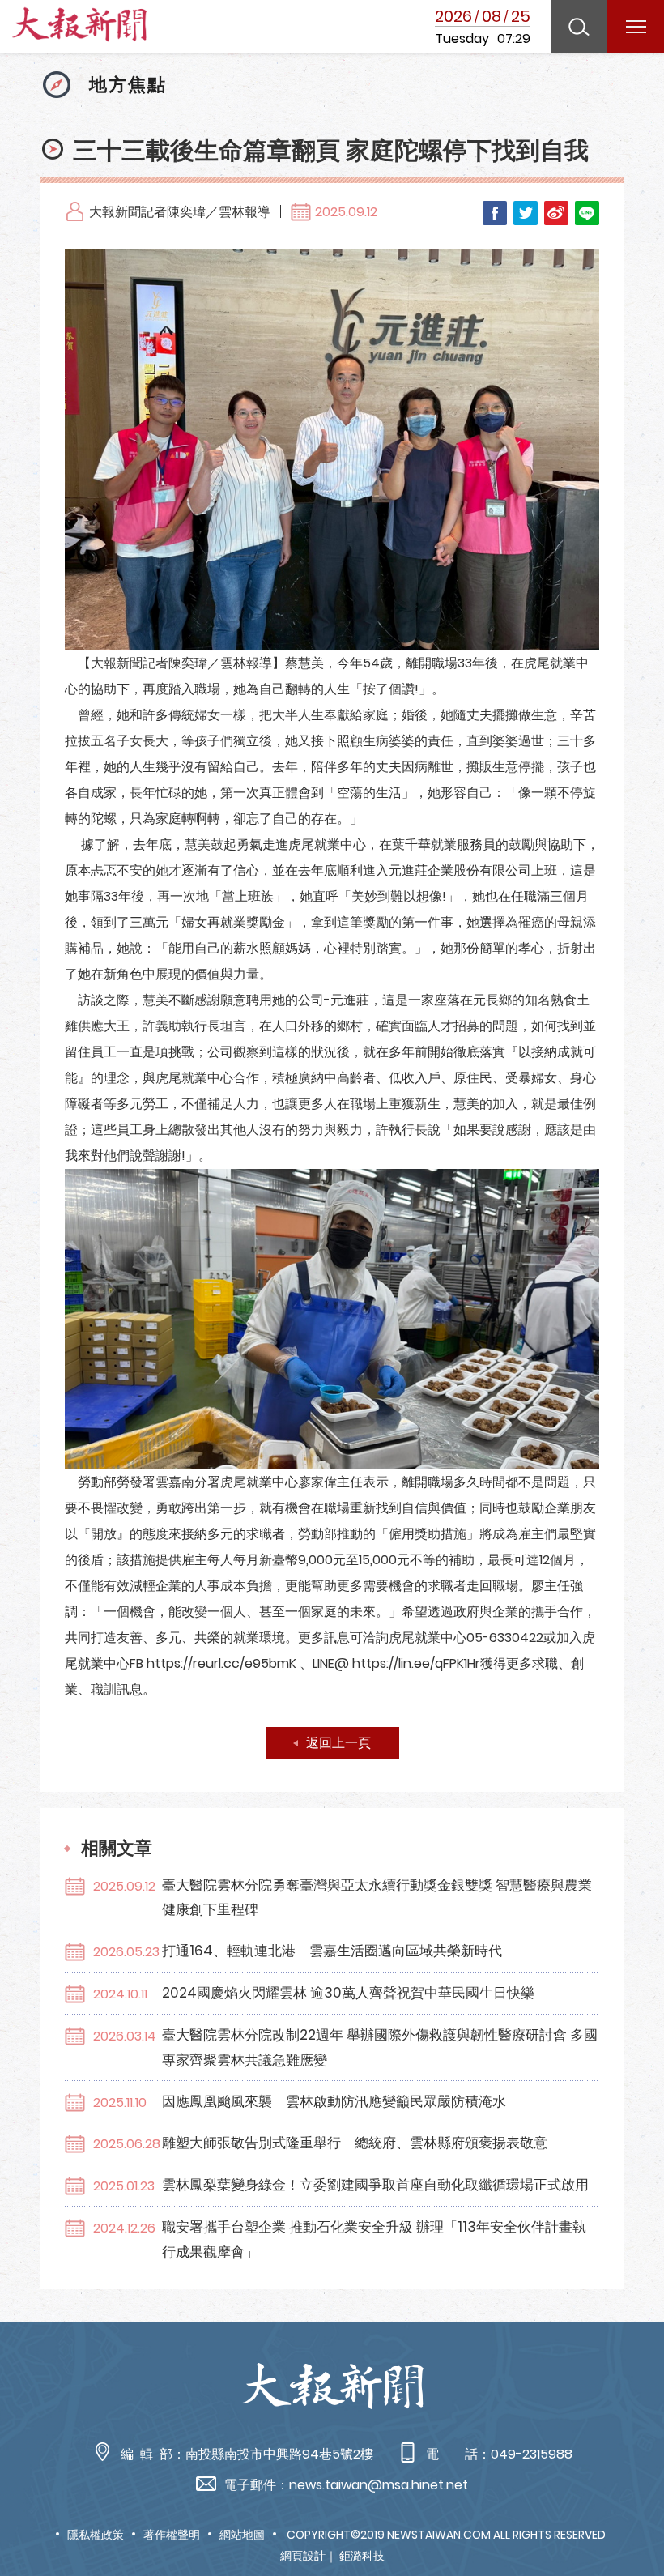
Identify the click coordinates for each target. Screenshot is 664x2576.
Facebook (495, 213)
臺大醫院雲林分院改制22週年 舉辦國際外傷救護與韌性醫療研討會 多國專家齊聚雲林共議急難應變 (380, 2047)
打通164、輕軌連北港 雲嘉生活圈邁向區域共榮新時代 (332, 1951)
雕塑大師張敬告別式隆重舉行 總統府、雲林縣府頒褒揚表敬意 (355, 2143)
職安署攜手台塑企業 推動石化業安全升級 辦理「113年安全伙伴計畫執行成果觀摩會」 (374, 2239)
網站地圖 (242, 2535)
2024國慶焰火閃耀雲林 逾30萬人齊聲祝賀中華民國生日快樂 (348, 1993)
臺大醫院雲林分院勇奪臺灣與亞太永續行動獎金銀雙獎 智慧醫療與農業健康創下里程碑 (377, 1898)
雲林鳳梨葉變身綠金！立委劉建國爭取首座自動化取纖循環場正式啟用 (375, 2185)
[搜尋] (579, 26)
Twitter (526, 213)
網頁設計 (303, 2556)
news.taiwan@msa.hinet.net (379, 2485)
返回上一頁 (338, 1743)
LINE (587, 213)
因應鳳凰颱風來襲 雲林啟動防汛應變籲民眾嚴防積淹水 (334, 2101)
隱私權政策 (96, 2535)
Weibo (556, 213)
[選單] (636, 26)
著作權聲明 (172, 2535)
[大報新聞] (79, 28)
